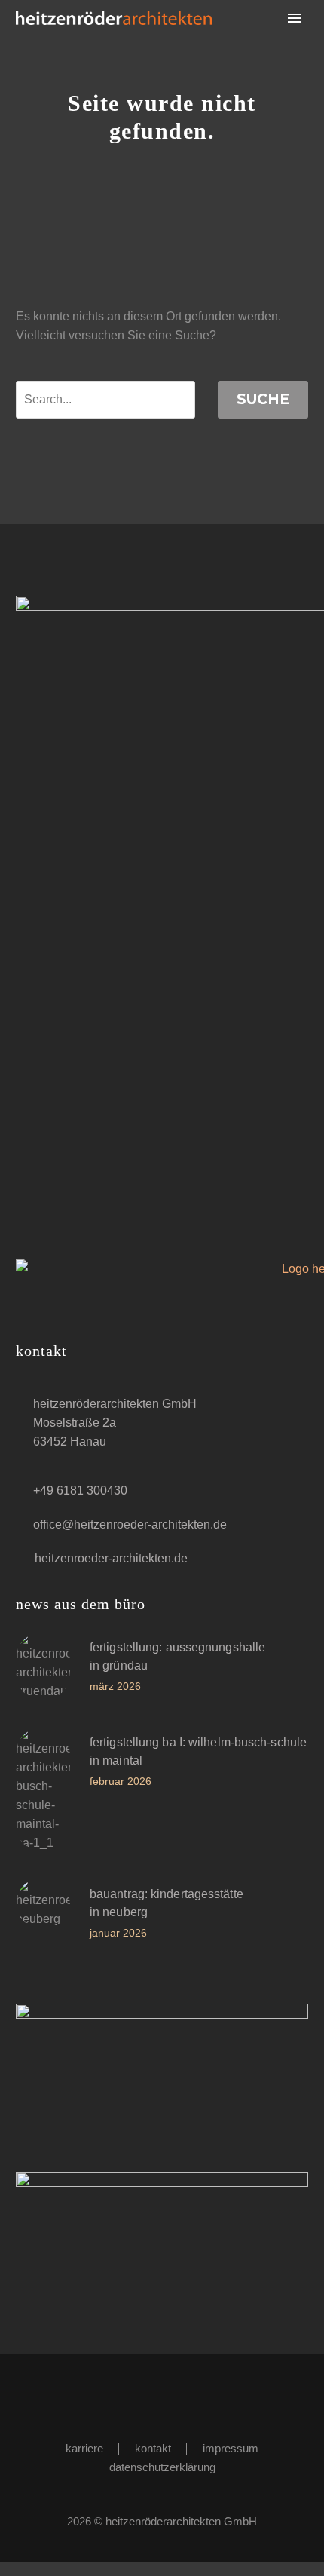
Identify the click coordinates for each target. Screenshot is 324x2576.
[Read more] (162, 1672)
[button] (76, 1362)
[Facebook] (152, 2394)
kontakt (153, 2449)
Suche (263, 399)
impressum (231, 2449)
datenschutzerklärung (162, 2468)
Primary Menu (295, 18)
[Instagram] (172, 2394)
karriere (84, 2449)
